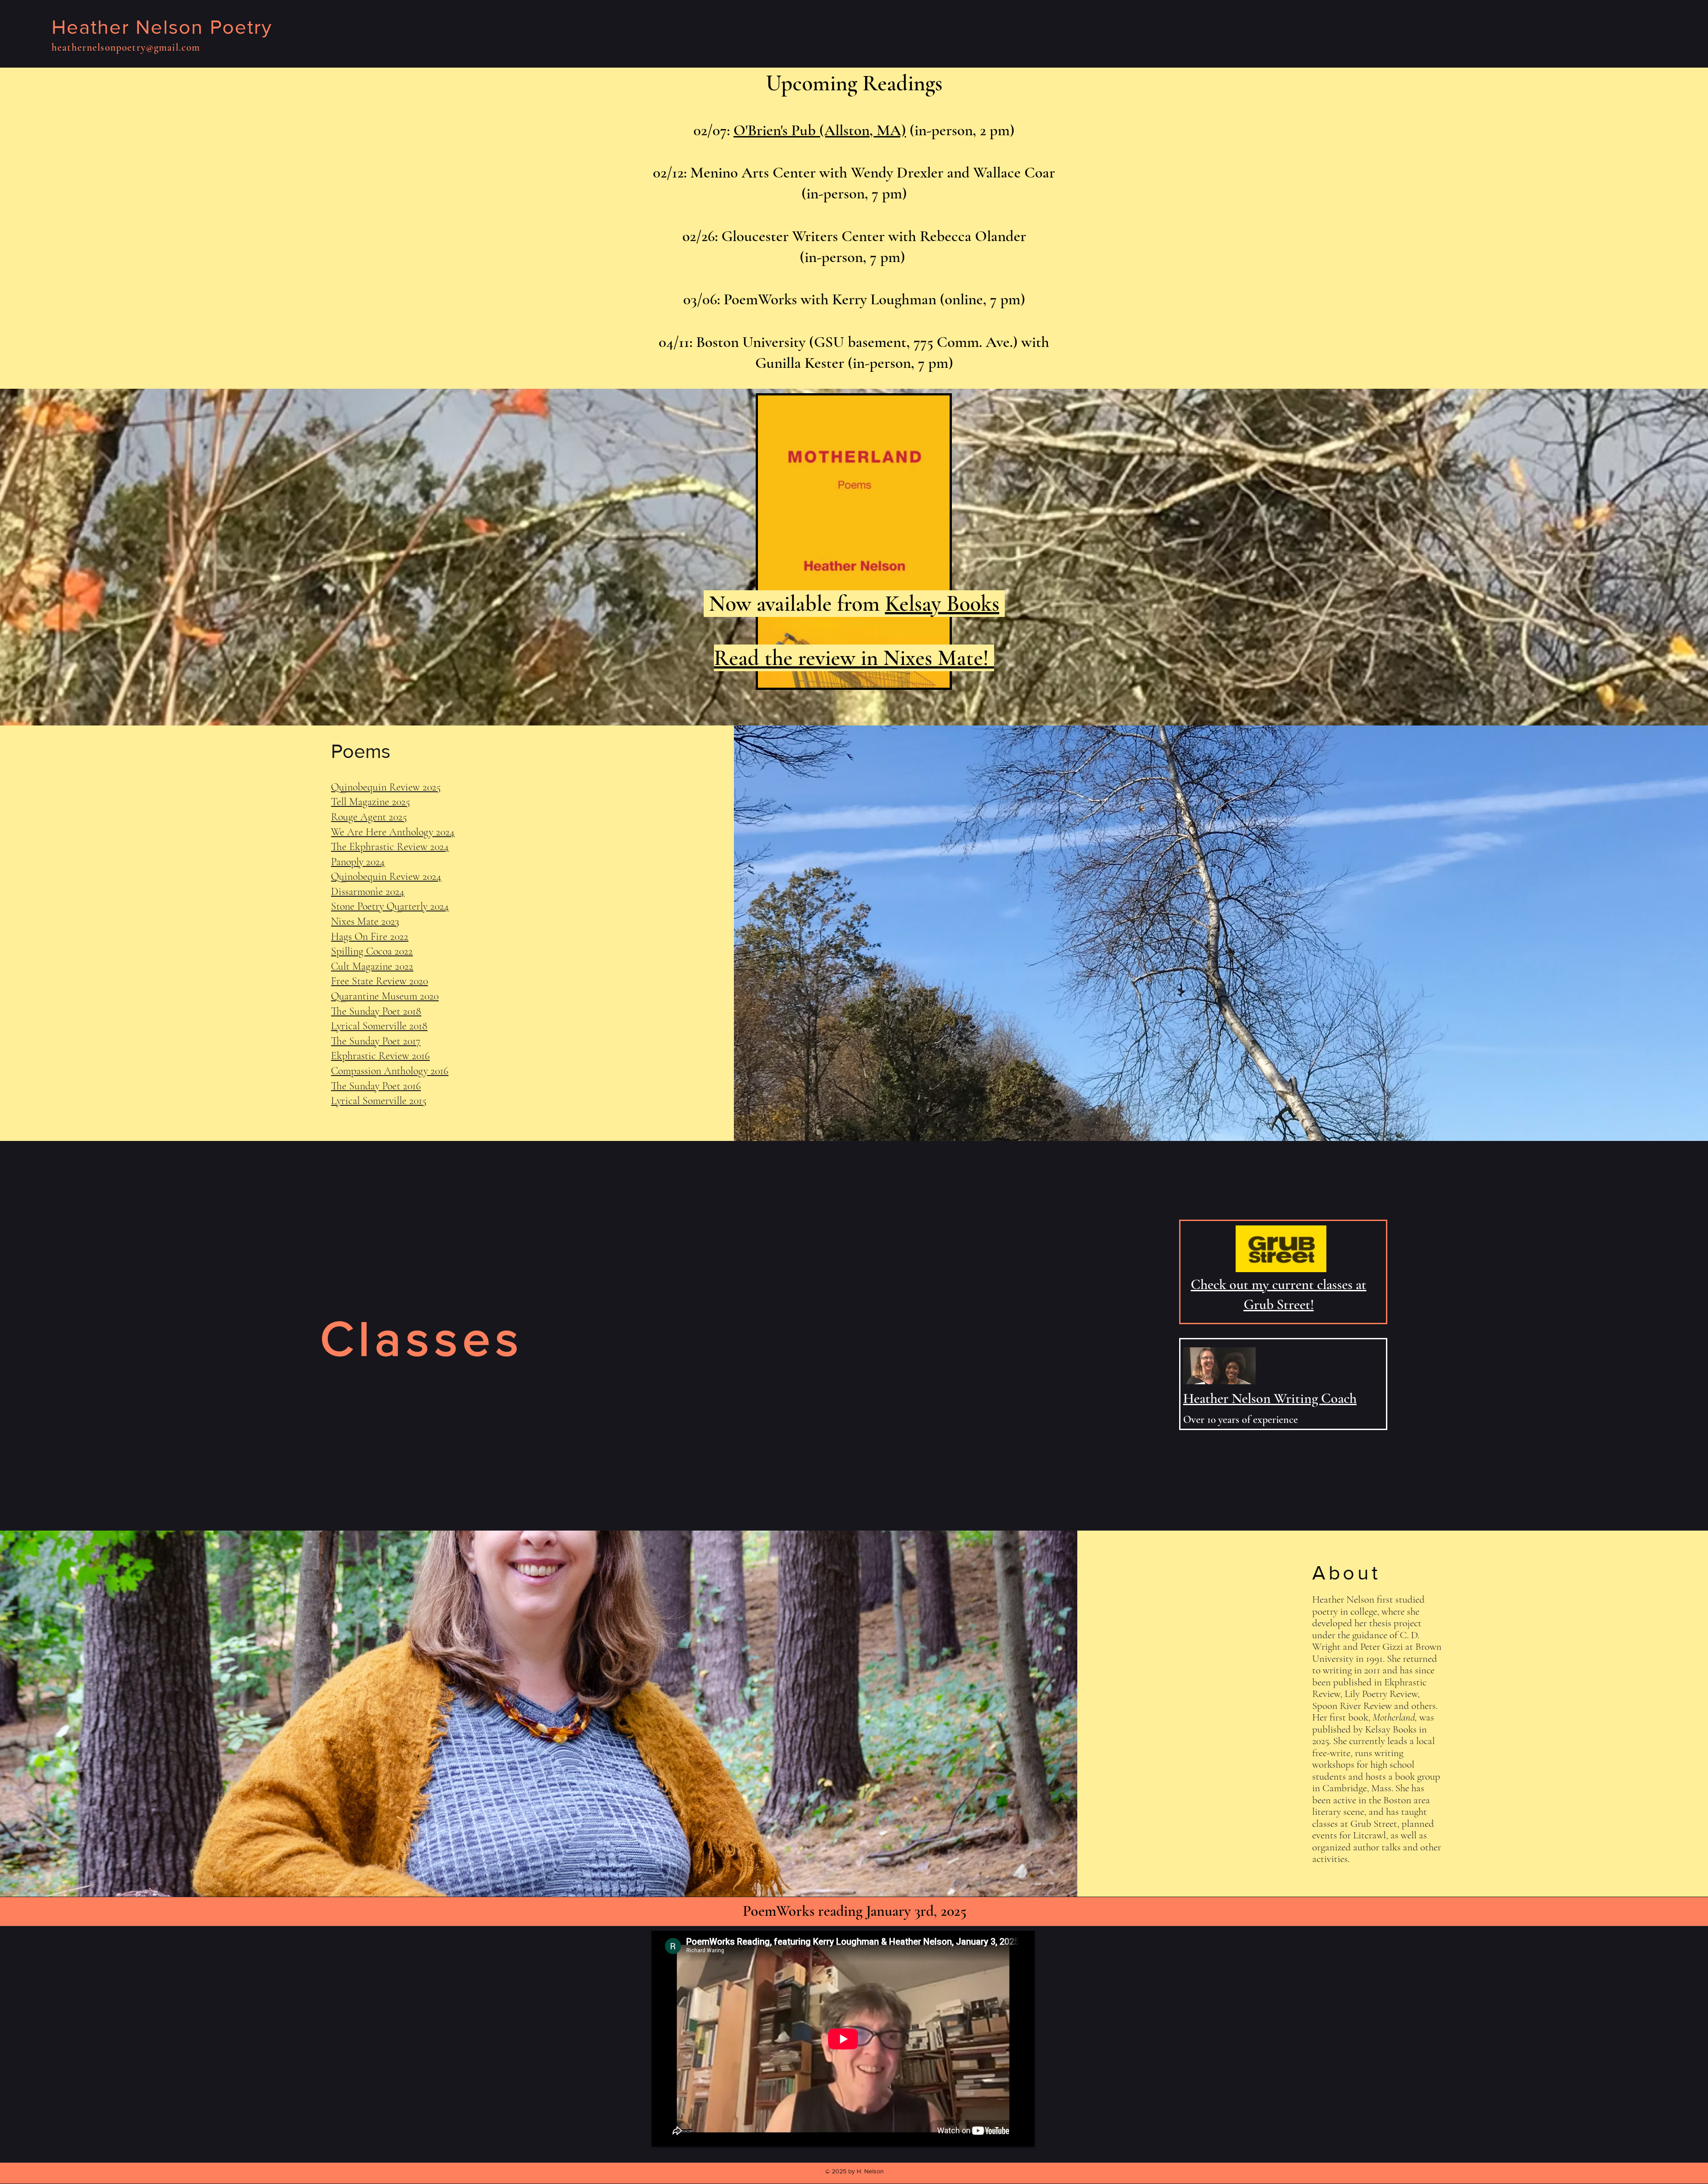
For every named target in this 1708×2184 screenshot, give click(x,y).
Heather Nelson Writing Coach (1270, 1398)
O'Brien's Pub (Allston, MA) (820, 130)
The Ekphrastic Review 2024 (390, 847)
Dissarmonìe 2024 (368, 892)
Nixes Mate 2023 (365, 921)
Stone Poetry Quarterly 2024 (390, 906)
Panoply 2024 (358, 862)
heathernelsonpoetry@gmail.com (126, 48)
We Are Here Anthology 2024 (393, 832)
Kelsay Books (942, 604)
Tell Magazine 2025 (371, 802)
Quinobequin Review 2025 (386, 787)
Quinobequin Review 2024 (386, 876)
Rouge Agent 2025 (369, 817)
